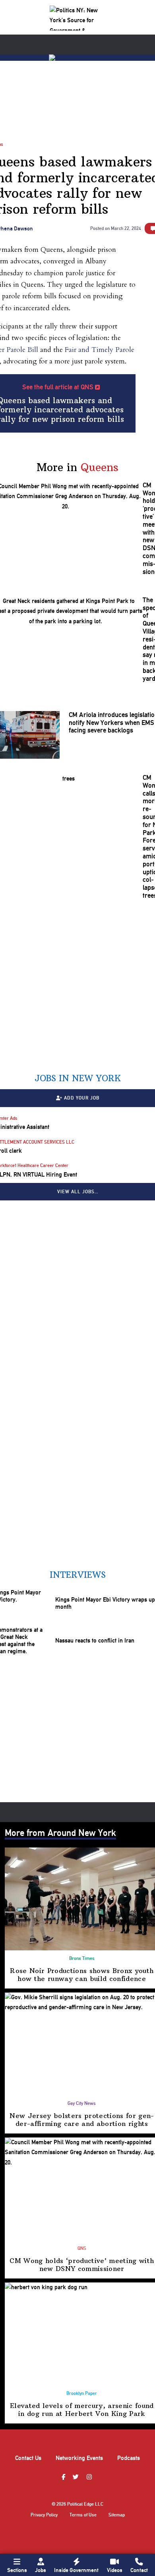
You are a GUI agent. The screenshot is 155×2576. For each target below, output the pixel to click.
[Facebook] (64, 2477)
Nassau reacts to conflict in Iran (95, 1641)
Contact (139, 2570)
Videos (115, 2570)
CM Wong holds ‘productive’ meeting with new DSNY (82, 2265)
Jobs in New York (78, 1078)
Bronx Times (82, 1958)
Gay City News (82, 2103)
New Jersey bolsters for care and (82, 2120)
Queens (100, 467)
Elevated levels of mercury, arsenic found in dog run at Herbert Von (82, 2410)
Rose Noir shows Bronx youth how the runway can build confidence (82, 1975)
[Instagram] (90, 2477)
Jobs (41, 2570)
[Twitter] (77, 2477)
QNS (82, 2248)
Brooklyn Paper (82, 2393)
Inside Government (76, 2570)
